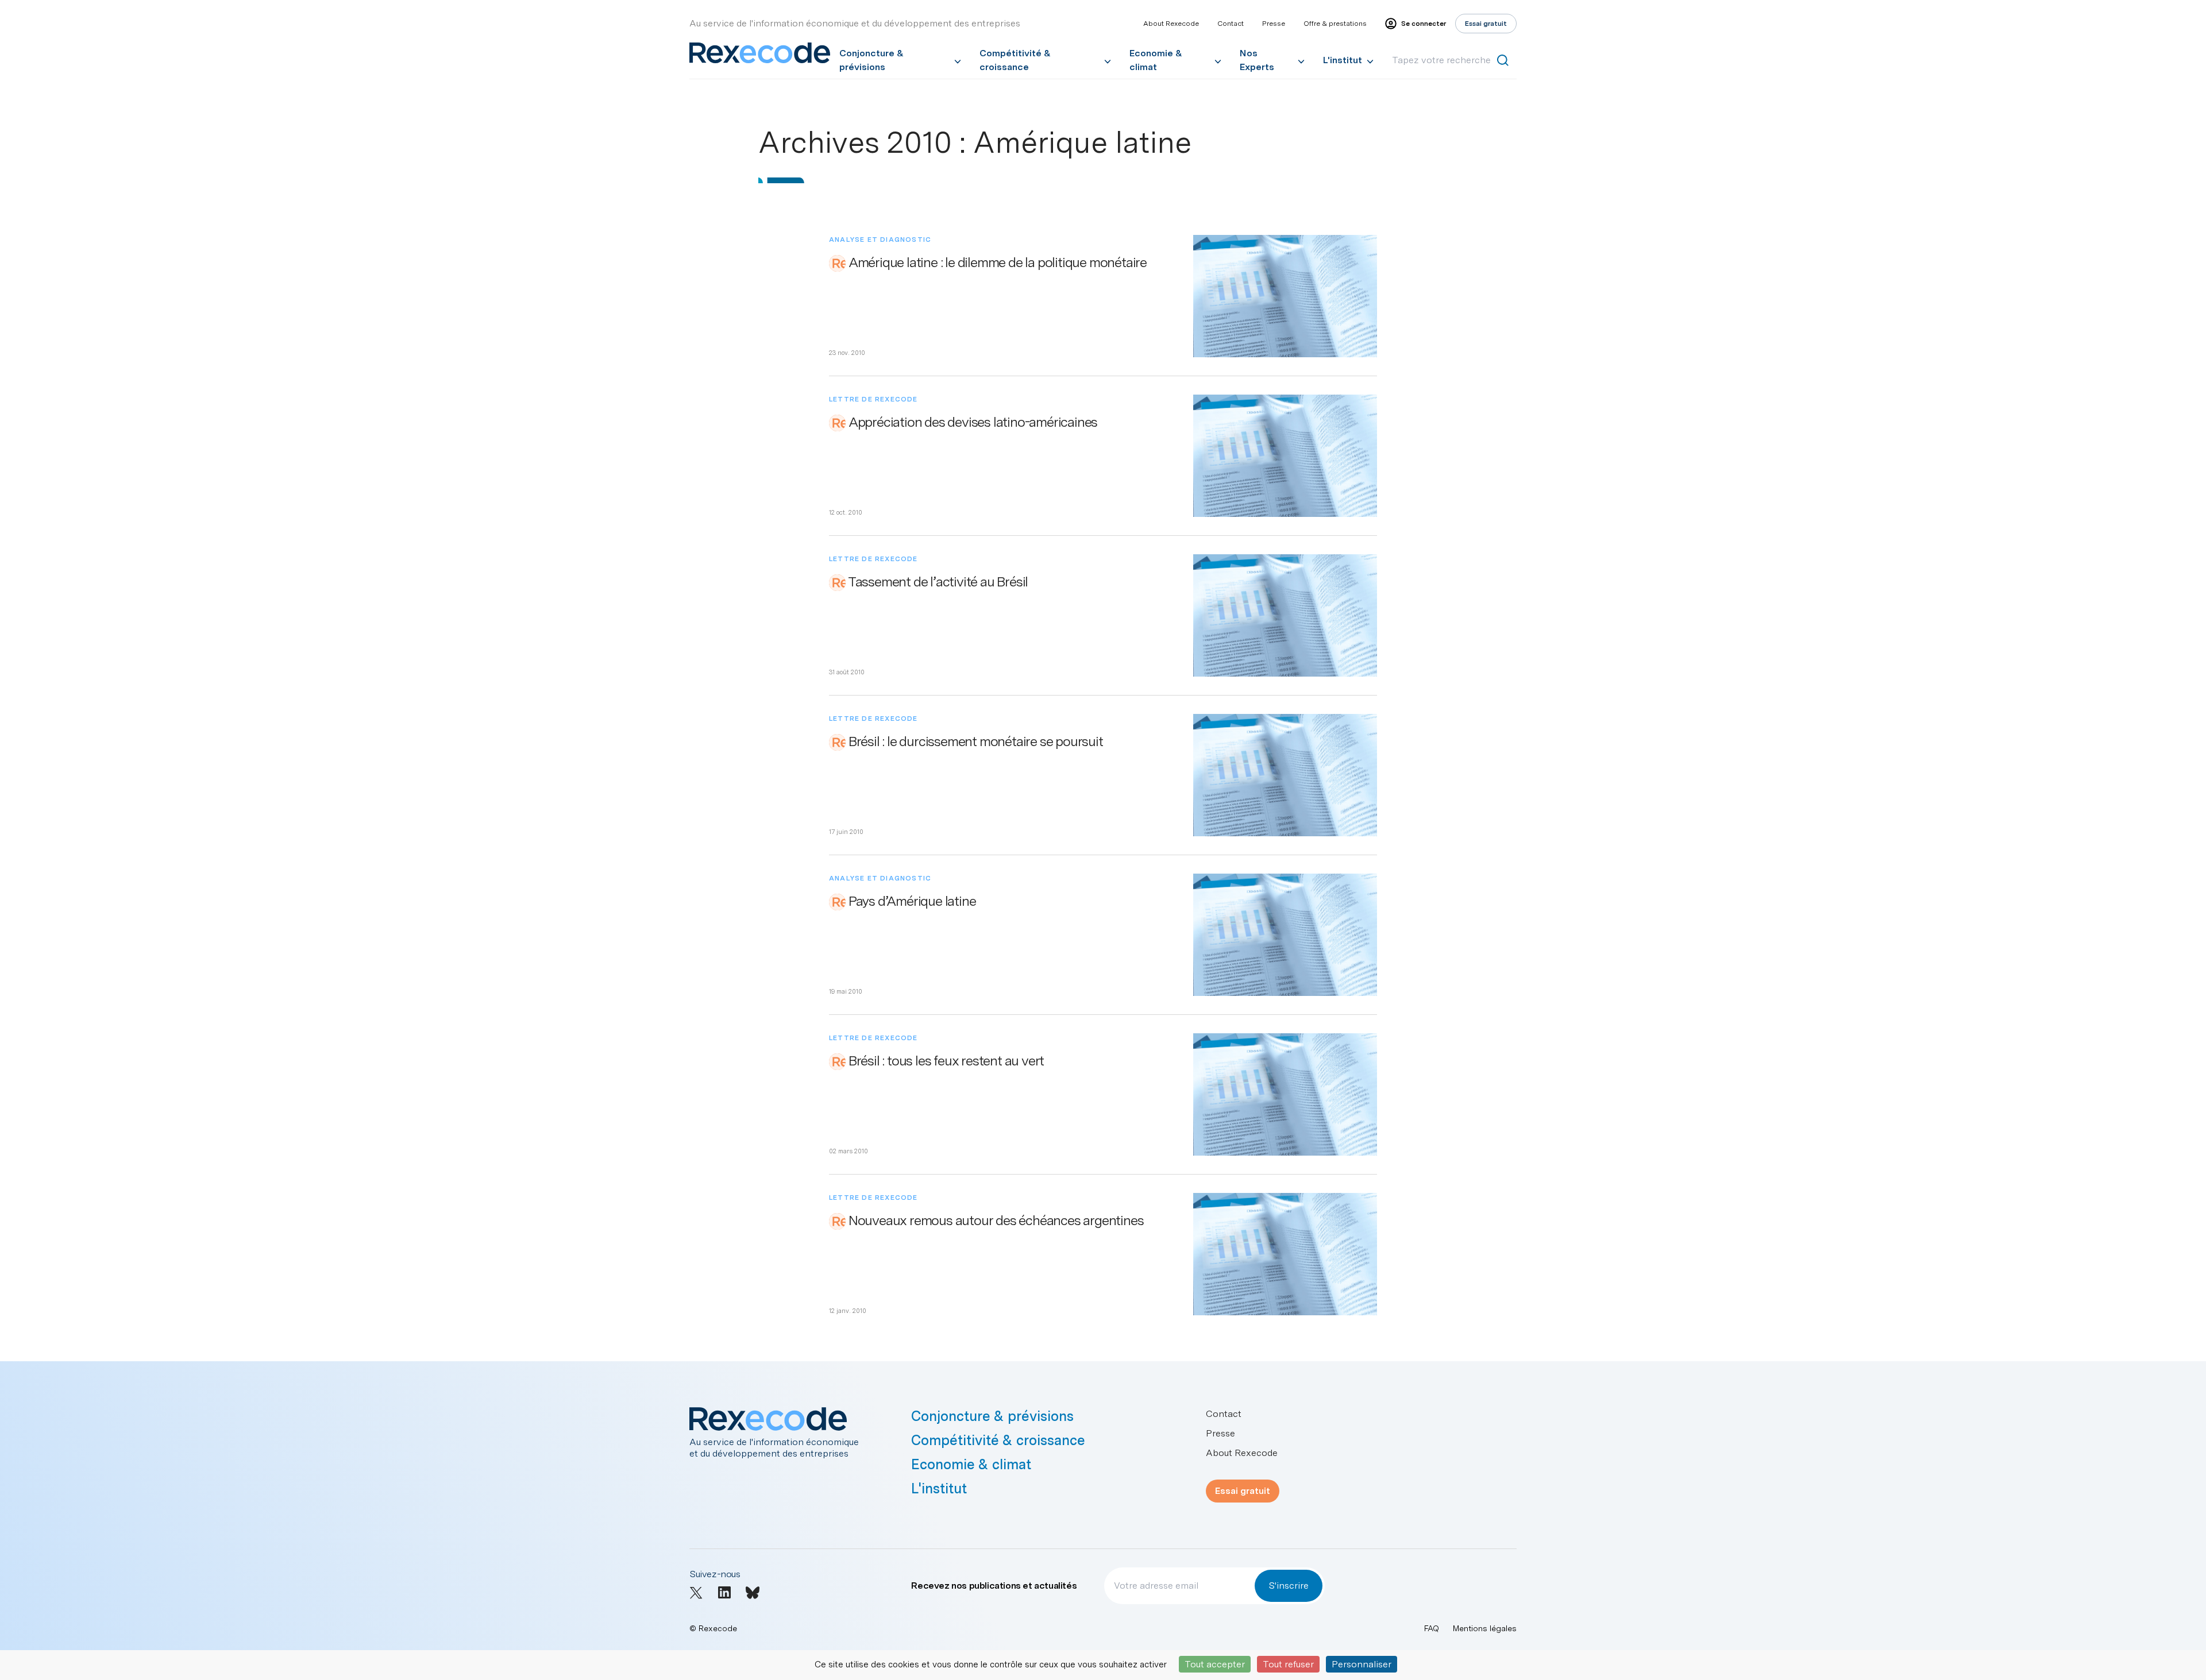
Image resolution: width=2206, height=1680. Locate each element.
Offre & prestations (1335, 24)
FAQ (1432, 1628)
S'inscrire (1289, 1586)
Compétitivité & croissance (1015, 60)
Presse (1274, 24)
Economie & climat (1156, 60)
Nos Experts (1257, 60)
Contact (1231, 24)
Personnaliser (1362, 1664)
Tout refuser (1288, 1664)
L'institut (1343, 60)
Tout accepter (1215, 1664)
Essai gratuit (1243, 1491)
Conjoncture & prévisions (871, 60)
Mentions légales (1485, 1628)
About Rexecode (1171, 24)
